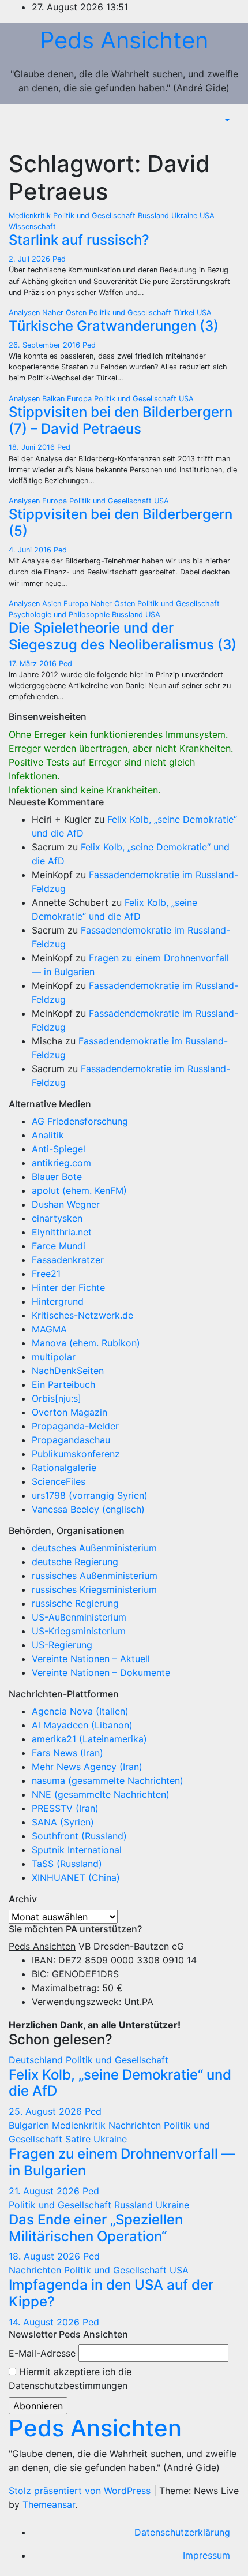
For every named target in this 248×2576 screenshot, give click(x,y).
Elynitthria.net (62, 1232)
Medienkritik (31, 216)
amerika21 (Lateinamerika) (89, 1739)
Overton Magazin (69, 1412)
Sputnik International (77, 1850)
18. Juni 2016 (33, 447)
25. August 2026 (47, 2111)
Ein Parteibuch (63, 1384)
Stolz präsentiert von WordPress (81, 2491)
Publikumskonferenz (76, 1454)
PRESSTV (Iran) (65, 1808)
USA (207, 216)
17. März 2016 (34, 664)
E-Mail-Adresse (42, 2353)
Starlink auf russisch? (79, 240)
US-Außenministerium (79, 1617)
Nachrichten (136, 2125)
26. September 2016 (46, 345)
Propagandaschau (71, 1440)
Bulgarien (30, 2125)
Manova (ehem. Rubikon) (86, 1343)
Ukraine (185, 216)
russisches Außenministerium (95, 1576)
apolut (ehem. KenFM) (79, 1190)
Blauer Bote (57, 1177)
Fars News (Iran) (67, 1753)
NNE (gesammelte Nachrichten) (101, 1794)
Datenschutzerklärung (182, 2532)
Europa (80, 399)
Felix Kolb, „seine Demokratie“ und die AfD (120, 2083)
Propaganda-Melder (75, 1426)
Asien (53, 604)
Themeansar (49, 2504)
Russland (155, 216)
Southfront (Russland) (79, 1836)
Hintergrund (58, 1301)
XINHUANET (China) (76, 1877)
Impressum (206, 2555)
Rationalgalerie (64, 1468)
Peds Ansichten (124, 40)
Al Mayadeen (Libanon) (82, 1725)
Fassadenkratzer (68, 1260)
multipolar (54, 1357)
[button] (226, 120)
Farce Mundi (59, 1246)
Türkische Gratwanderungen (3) (114, 326)
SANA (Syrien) (63, 1822)
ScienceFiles (59, 1481)
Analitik (48, 1135)
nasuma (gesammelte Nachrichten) (108, 1780)
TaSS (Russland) (67, 1864)
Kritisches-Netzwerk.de (82, 1315)
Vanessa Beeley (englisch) (88, 1509)
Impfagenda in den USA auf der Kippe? (111, 2293)
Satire (79, 2139)
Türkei (185, 313)
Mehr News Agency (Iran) (87, 1767)
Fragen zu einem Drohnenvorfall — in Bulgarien (122, 2162)
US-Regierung (62, 1645)
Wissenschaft (32, 227)
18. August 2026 (46, 2256)
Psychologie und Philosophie (60, 615)
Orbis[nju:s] (57, 1398)
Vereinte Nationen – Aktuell (91, 1659)
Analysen (25, 313)
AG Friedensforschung (80, 1121)
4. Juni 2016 (31, 550)
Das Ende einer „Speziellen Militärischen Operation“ (96, 2228)
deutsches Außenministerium (94, 1548)
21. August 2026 (46, 2191)
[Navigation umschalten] (230, 137)
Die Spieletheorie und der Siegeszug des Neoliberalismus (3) (123, 636)
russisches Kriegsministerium (94, 1589)
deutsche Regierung (75, 1562)
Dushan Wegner (66, 1204)
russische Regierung (75, 1603)
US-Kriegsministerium (79, 1631)
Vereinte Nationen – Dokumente (101, 1672)
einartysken (57, 1218)
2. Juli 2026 (31, 259)
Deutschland (37, 2060)
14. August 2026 (46, 2322)
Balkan (55, 399)
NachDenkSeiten (68, 1371)
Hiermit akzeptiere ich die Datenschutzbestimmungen (70, 2379)
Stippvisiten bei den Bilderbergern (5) (121, 522)
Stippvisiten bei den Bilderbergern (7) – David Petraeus (121, 420)
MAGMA (49, 1329)
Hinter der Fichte (68, 1287)
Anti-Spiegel (59, 1149)
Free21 (46, 1274)
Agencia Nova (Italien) (80, 1711)
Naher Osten (65, 313)
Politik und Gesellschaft (95, 216)
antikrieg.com (61, 1163)
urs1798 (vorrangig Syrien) (90, 1495)
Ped (59, 259)
